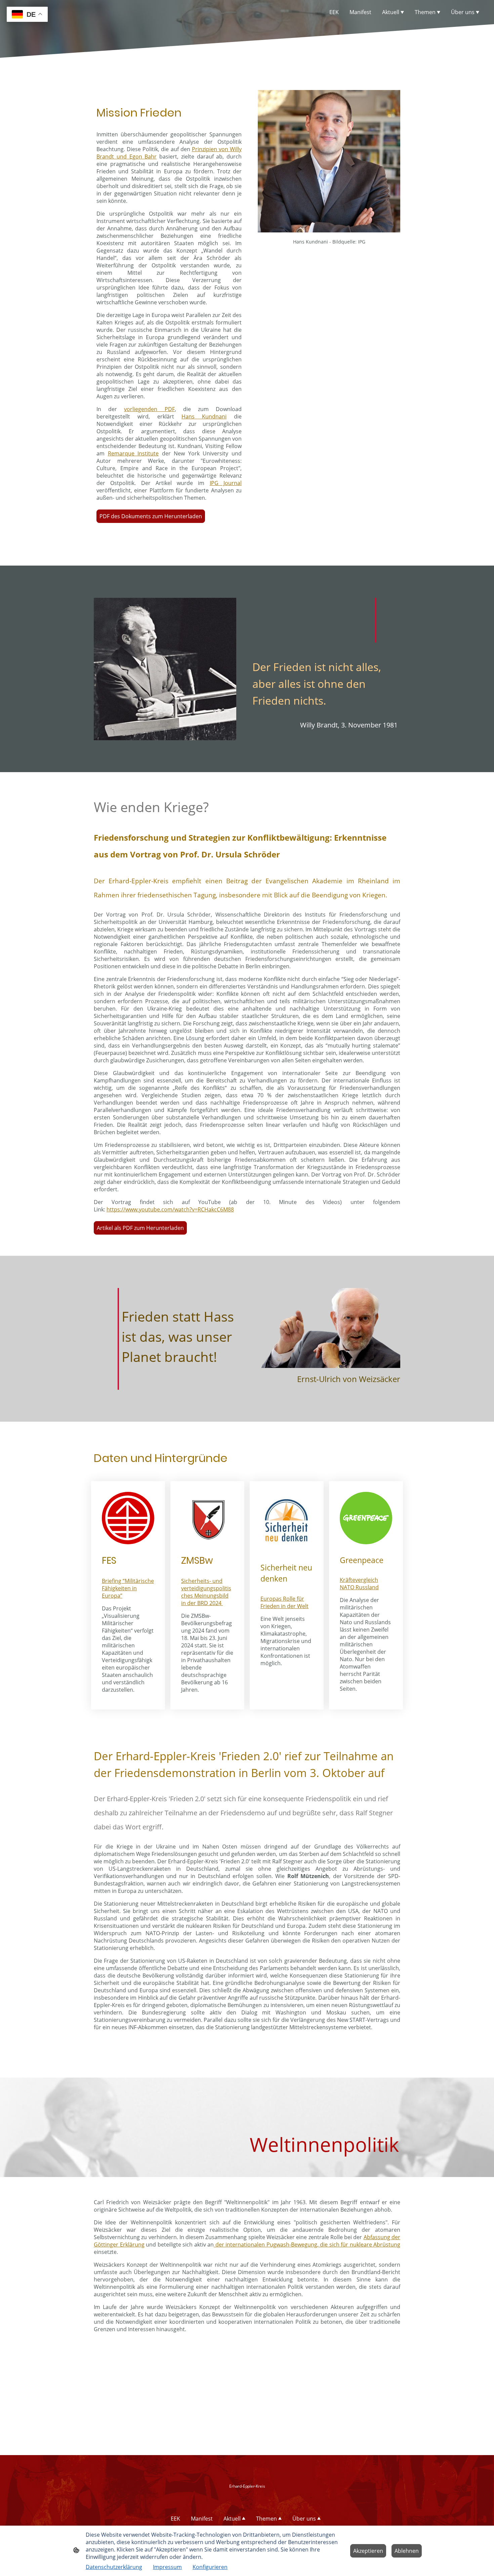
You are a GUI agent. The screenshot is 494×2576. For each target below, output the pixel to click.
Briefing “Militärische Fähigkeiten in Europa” (128, 1588)
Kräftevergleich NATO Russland (359, 1584)
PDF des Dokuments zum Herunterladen (151, 516)
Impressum (167, 2567)
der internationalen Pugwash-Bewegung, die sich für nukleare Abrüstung (307, 2245)
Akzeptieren (368, 2551)
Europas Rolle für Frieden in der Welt (284, 1602)
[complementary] (27, 15)
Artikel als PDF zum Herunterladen (140, 1228)
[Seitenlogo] (247, 2498)
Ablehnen (407, 2551)
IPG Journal (226, 483)
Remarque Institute (133, 453)
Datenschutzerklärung (114, 2567)
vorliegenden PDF (149, 409)
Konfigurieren (210, 2567)
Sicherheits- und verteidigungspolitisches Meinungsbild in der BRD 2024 (206, 1592)
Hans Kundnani (204, 416)
